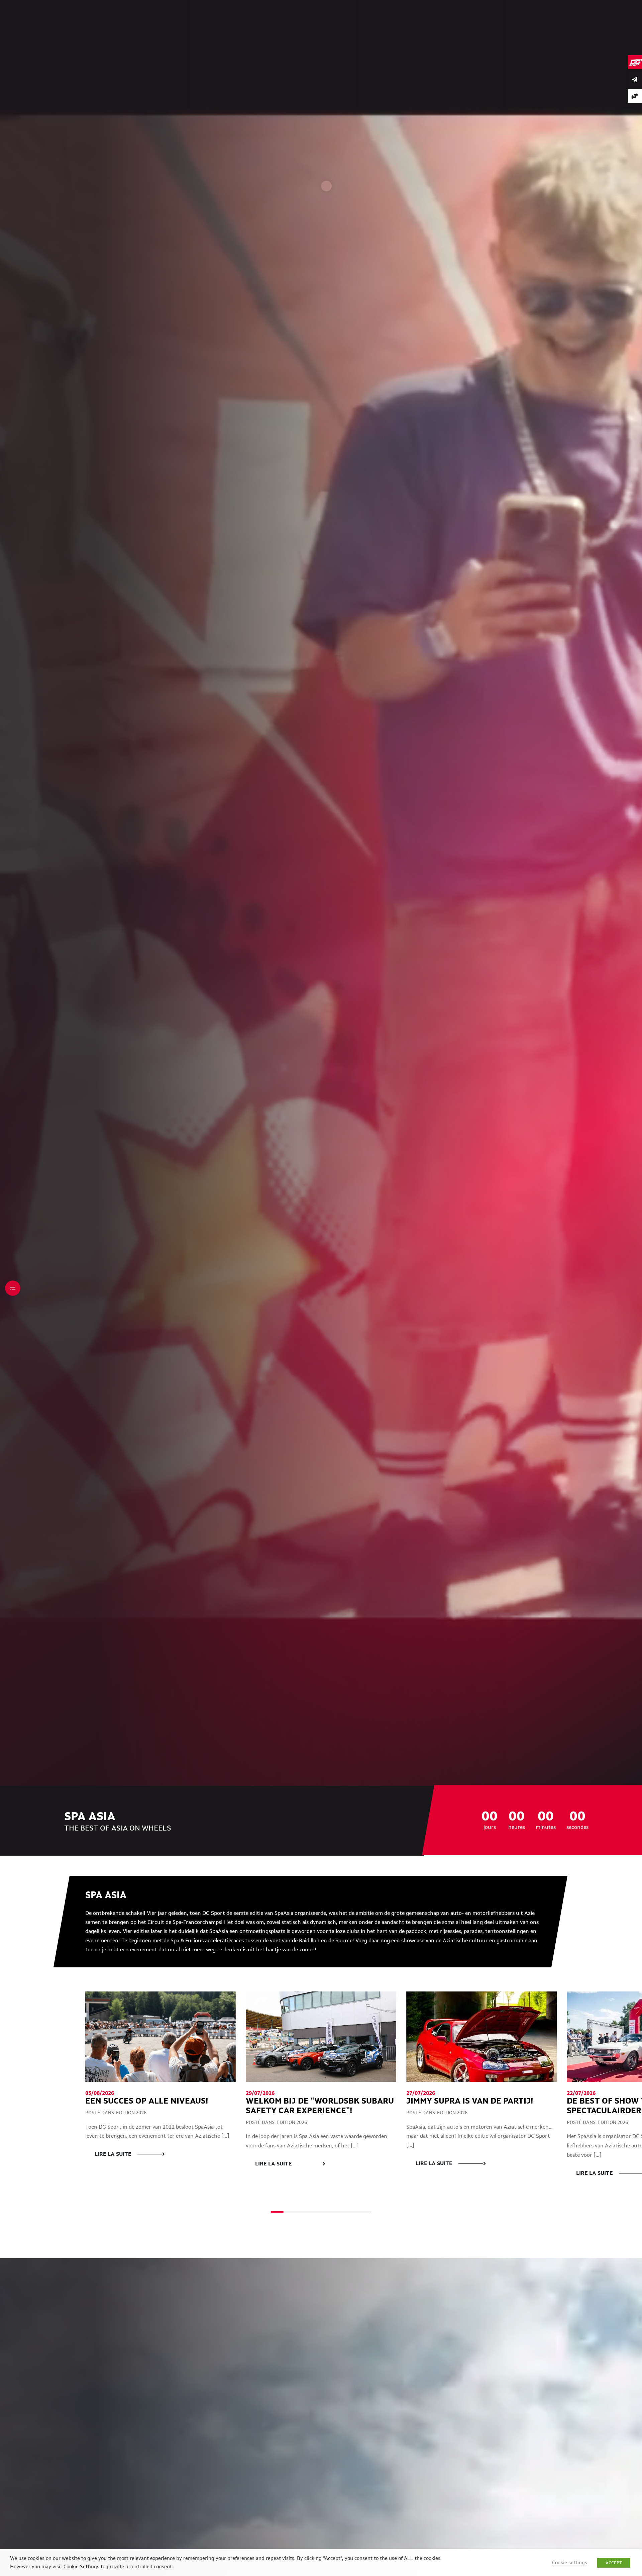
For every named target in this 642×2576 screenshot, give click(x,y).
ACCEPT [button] (614, 2563)
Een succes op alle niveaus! (147, 2101)
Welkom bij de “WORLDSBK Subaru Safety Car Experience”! (320, 2106)
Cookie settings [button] (570, 2562)
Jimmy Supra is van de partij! (471, 2101)
